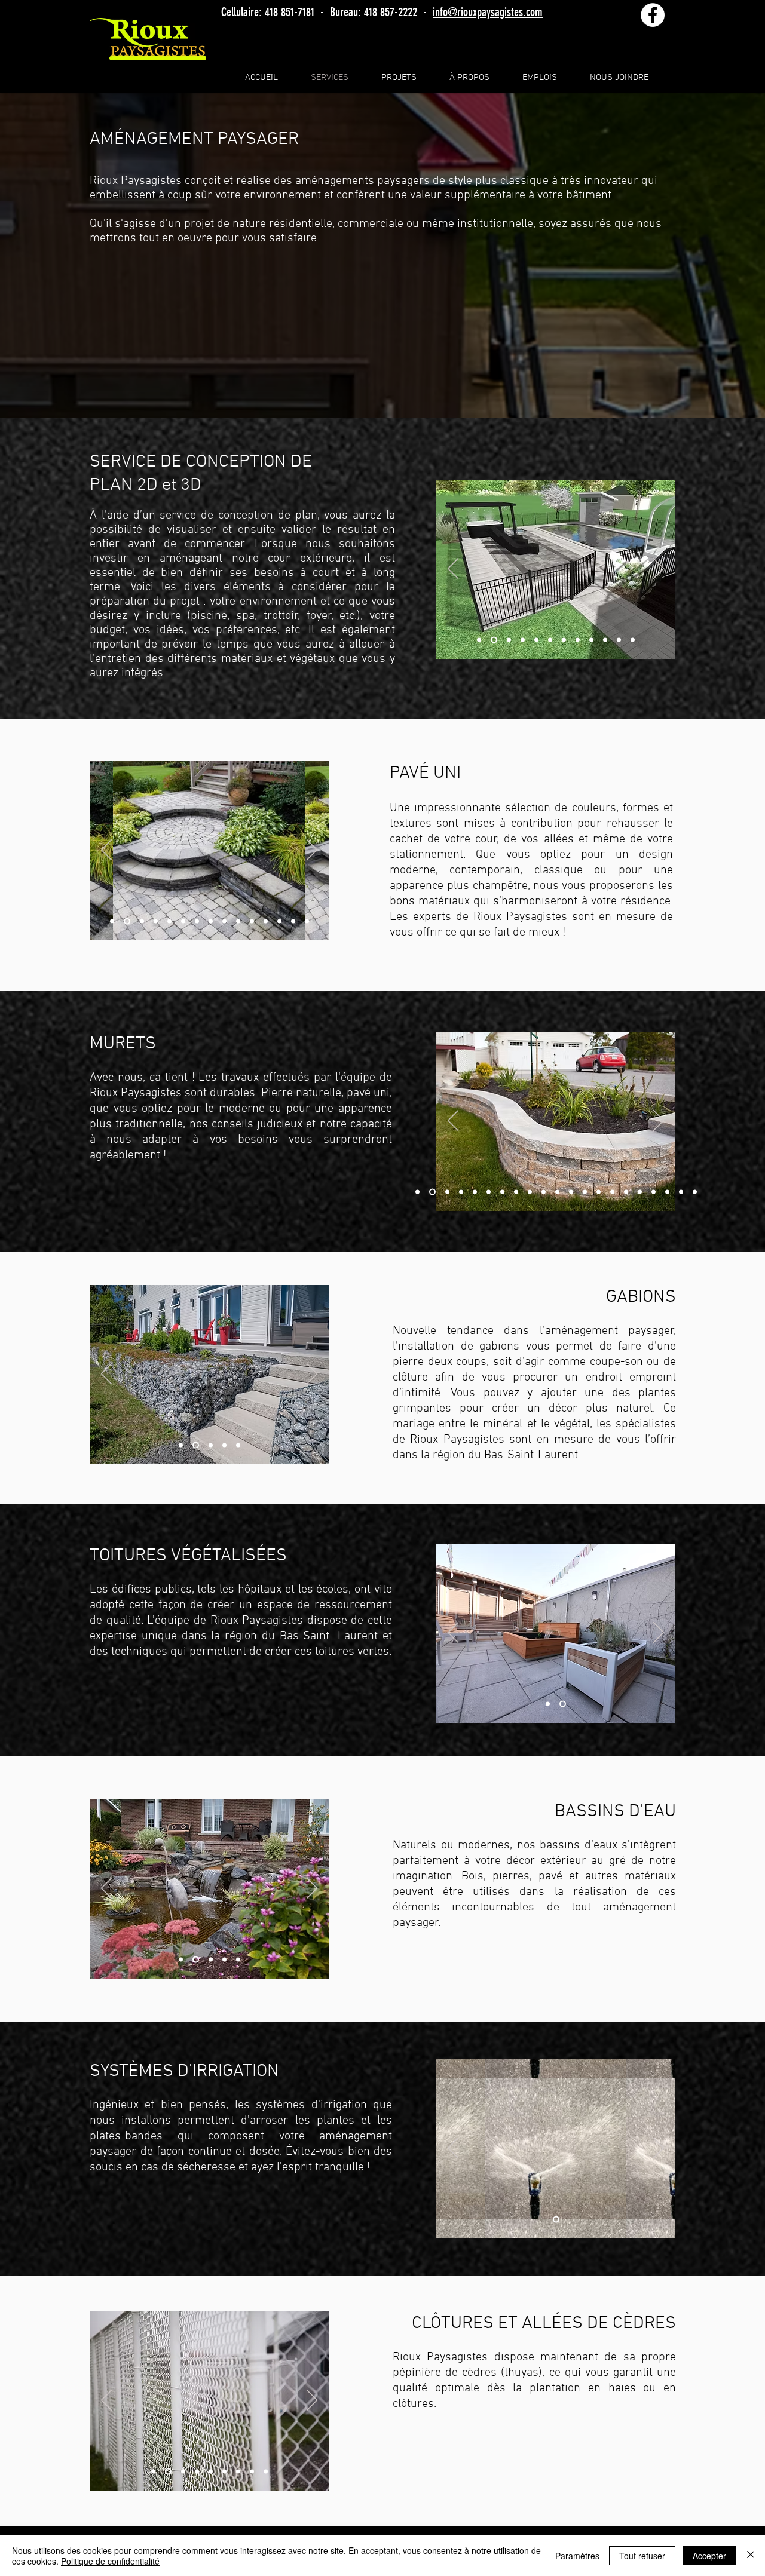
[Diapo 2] (493, 640)
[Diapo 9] (591, 640)
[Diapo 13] (279, 921)
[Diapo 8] (578, 640)
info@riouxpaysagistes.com (488, 12)
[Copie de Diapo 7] (516, 1192)
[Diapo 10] (605, 640)
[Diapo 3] (508, 640)
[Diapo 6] (550, 640)
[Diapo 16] (626, 1192)
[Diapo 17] (640, 1192)
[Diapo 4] (523, 640)
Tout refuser (642, 2556)
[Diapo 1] (479, 640)
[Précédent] (453, 569)
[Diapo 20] (681, 1192)
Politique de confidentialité (110, 2561)
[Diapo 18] (654, 1192)
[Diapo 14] (293, 921)
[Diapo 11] (619, 640)
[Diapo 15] (612, 1192)
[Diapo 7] (564, 640)
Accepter (709, 2556)
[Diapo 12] (633, 640)
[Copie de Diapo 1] (167, 2472)
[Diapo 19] (667, 1192)
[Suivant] (659, 569)
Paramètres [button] (577, 2556)
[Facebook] (653, 15)
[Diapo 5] (536, 640)
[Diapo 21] (695, 1192)
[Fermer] (751, 2556)
